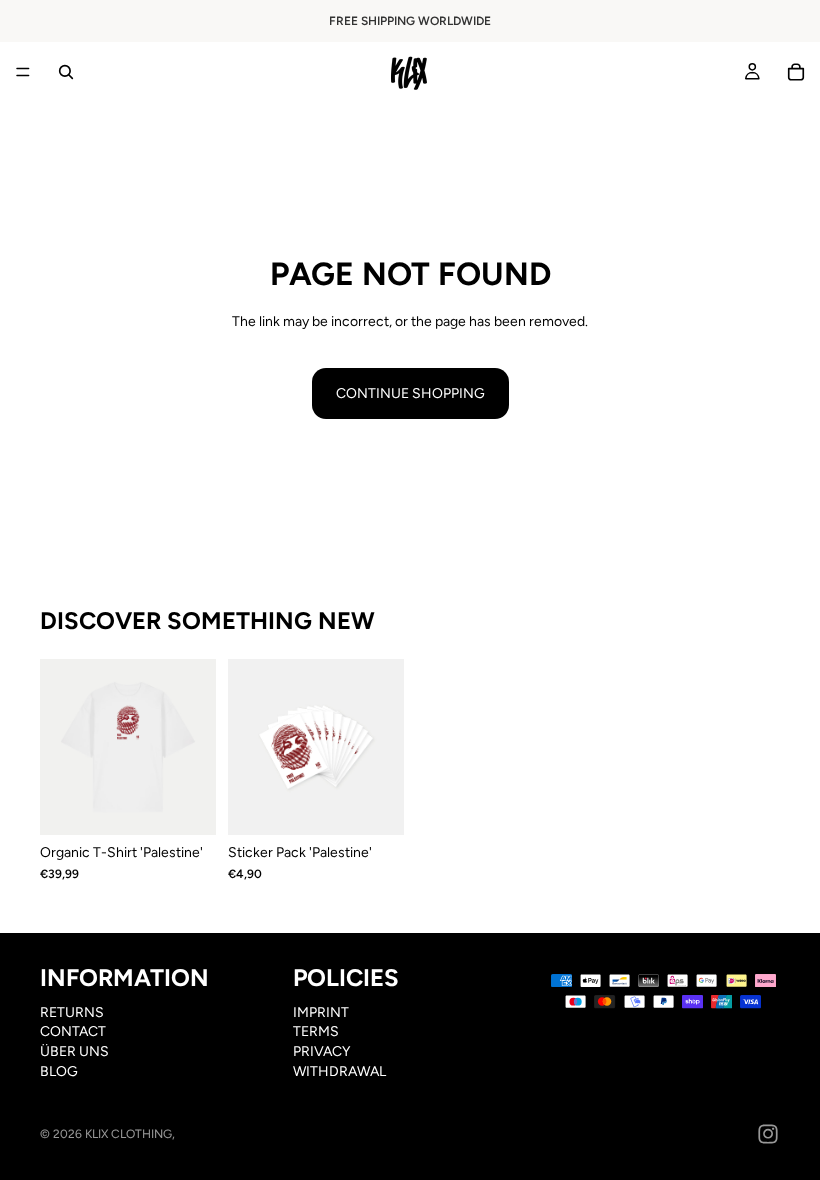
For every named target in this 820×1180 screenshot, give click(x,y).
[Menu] (23, 72)
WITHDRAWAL (339, 1071)
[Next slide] (194, 747)
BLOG (59, 1071)
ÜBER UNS (74, 1051)
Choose (202, 804)
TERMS (316, 1032)
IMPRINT (321, 1012)
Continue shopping (410, 393)
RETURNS (72, 1012)
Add (390, 804)
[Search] (66, 72)
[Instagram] (768, 1134)
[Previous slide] (62, 747)
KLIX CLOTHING (128, 1134)
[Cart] (796, 72)
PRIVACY (321, 1051)
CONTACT (73, 1032)
